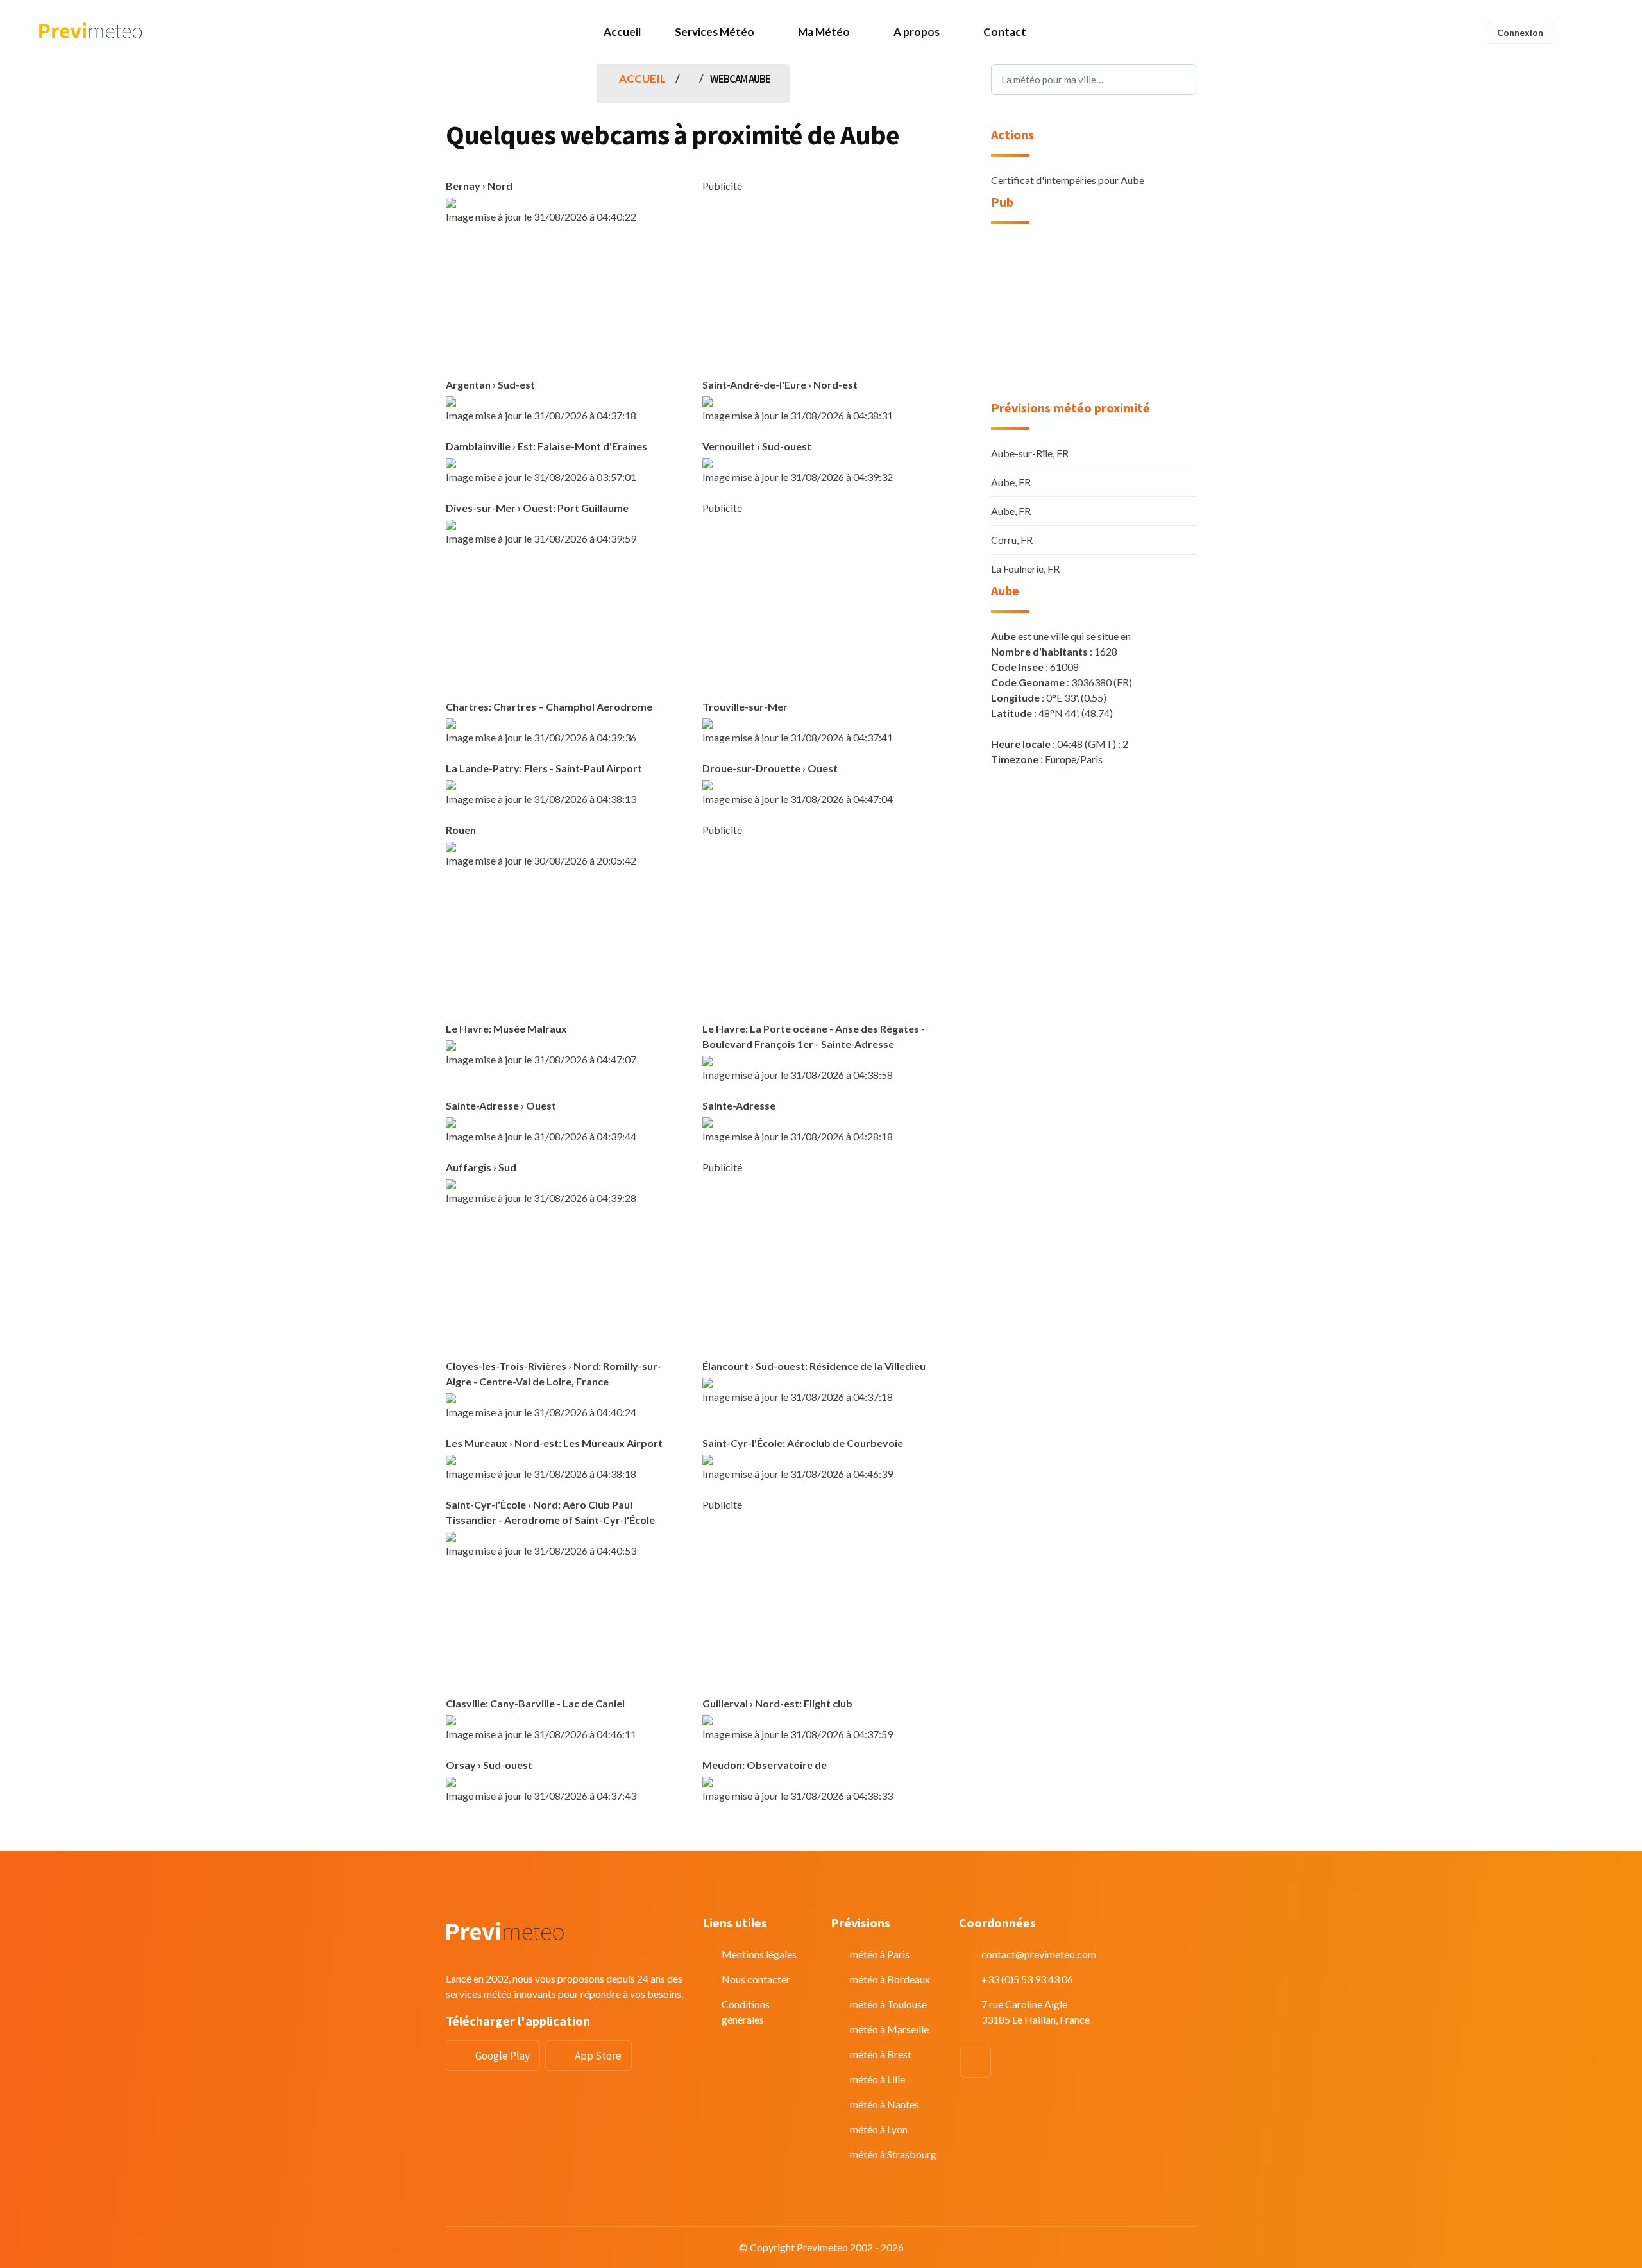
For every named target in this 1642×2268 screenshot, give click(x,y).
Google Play (503, 2056)
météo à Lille (877, 2079)
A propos (917, 32)
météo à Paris (880, 1954)
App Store (598, 2056)
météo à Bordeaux (890, 1979)
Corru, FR (1012, 540)
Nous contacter (756, 1979)
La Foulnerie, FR (1025, 569)
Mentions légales (759, 1954)
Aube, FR (1011, 482)
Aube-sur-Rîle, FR (1030, 453)
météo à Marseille (889, 2029)
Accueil (622, 32)
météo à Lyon (879, 2129)
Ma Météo (824, 32)
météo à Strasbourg (893, 2154)
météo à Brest (881, 2054)
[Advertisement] (821, 283)
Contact (1005, 32)
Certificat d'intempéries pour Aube (1068, 180)
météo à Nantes (884, 2104)
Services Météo (715, 32)
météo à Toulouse (888, 2004)
